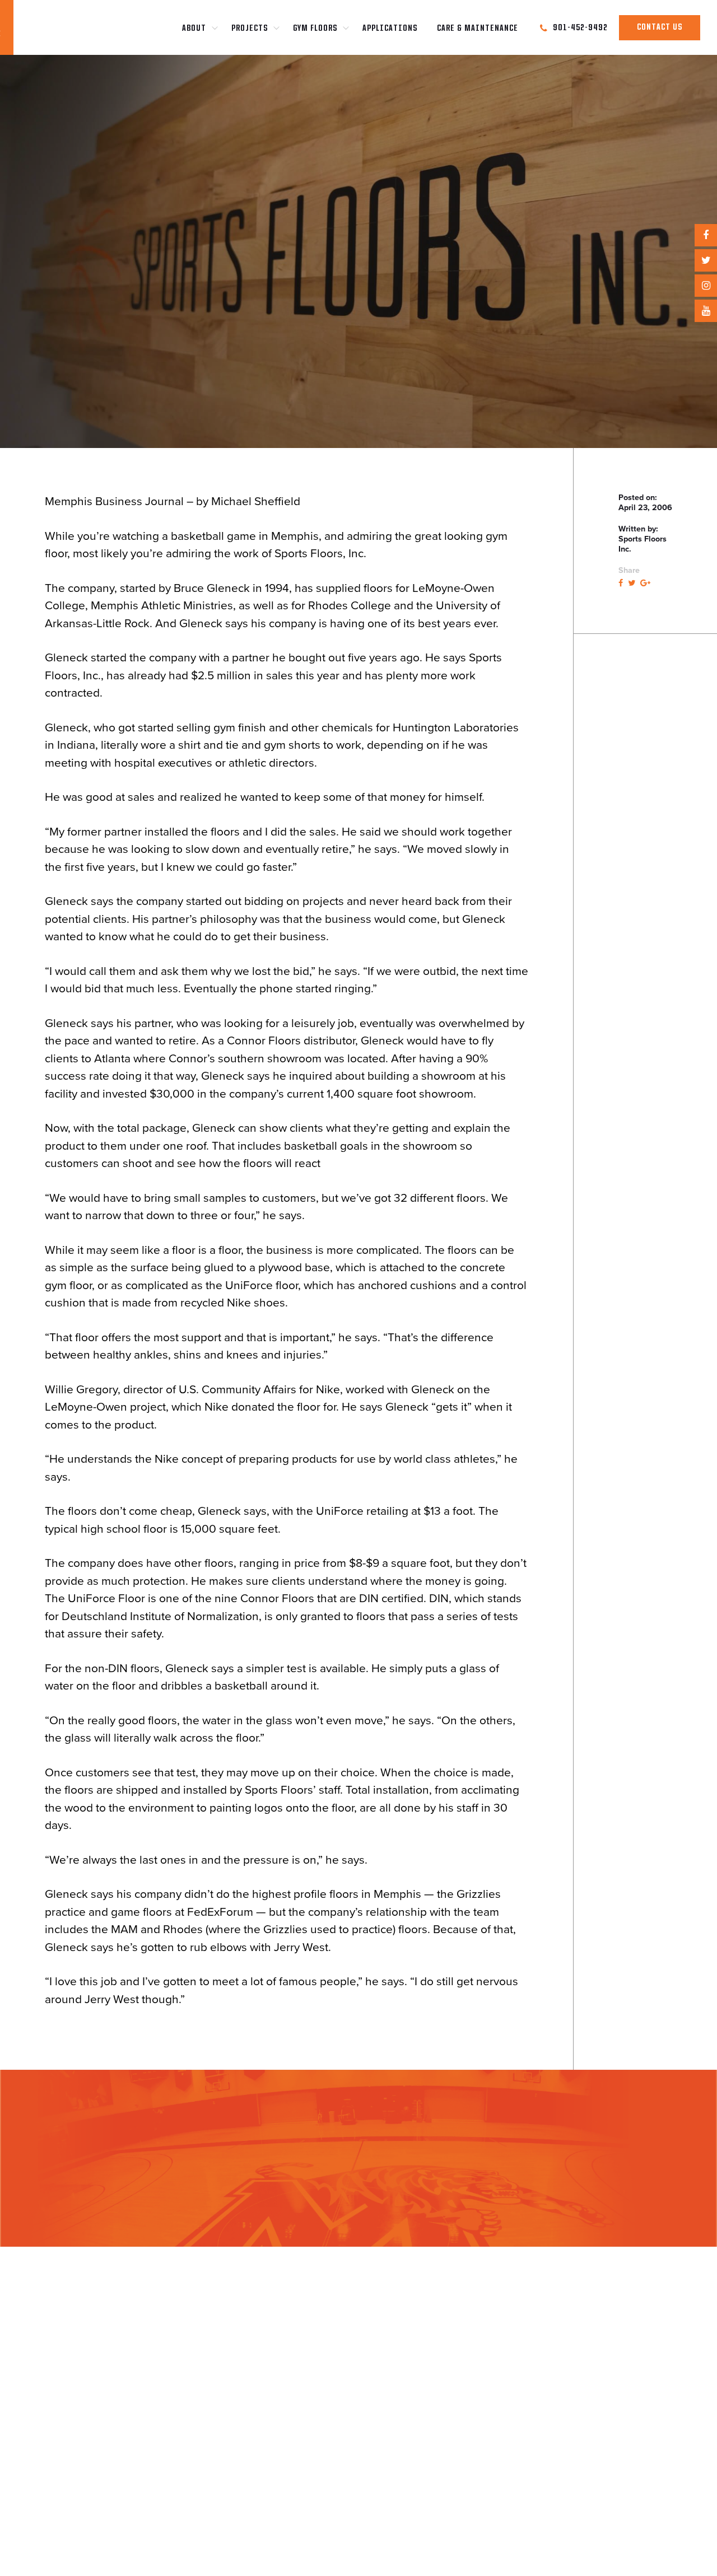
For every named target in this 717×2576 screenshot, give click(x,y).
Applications (390, 29)
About (194, 29)
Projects (250, 29)
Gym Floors (315, 29)
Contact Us (660, 27)
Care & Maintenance (478, 29)
